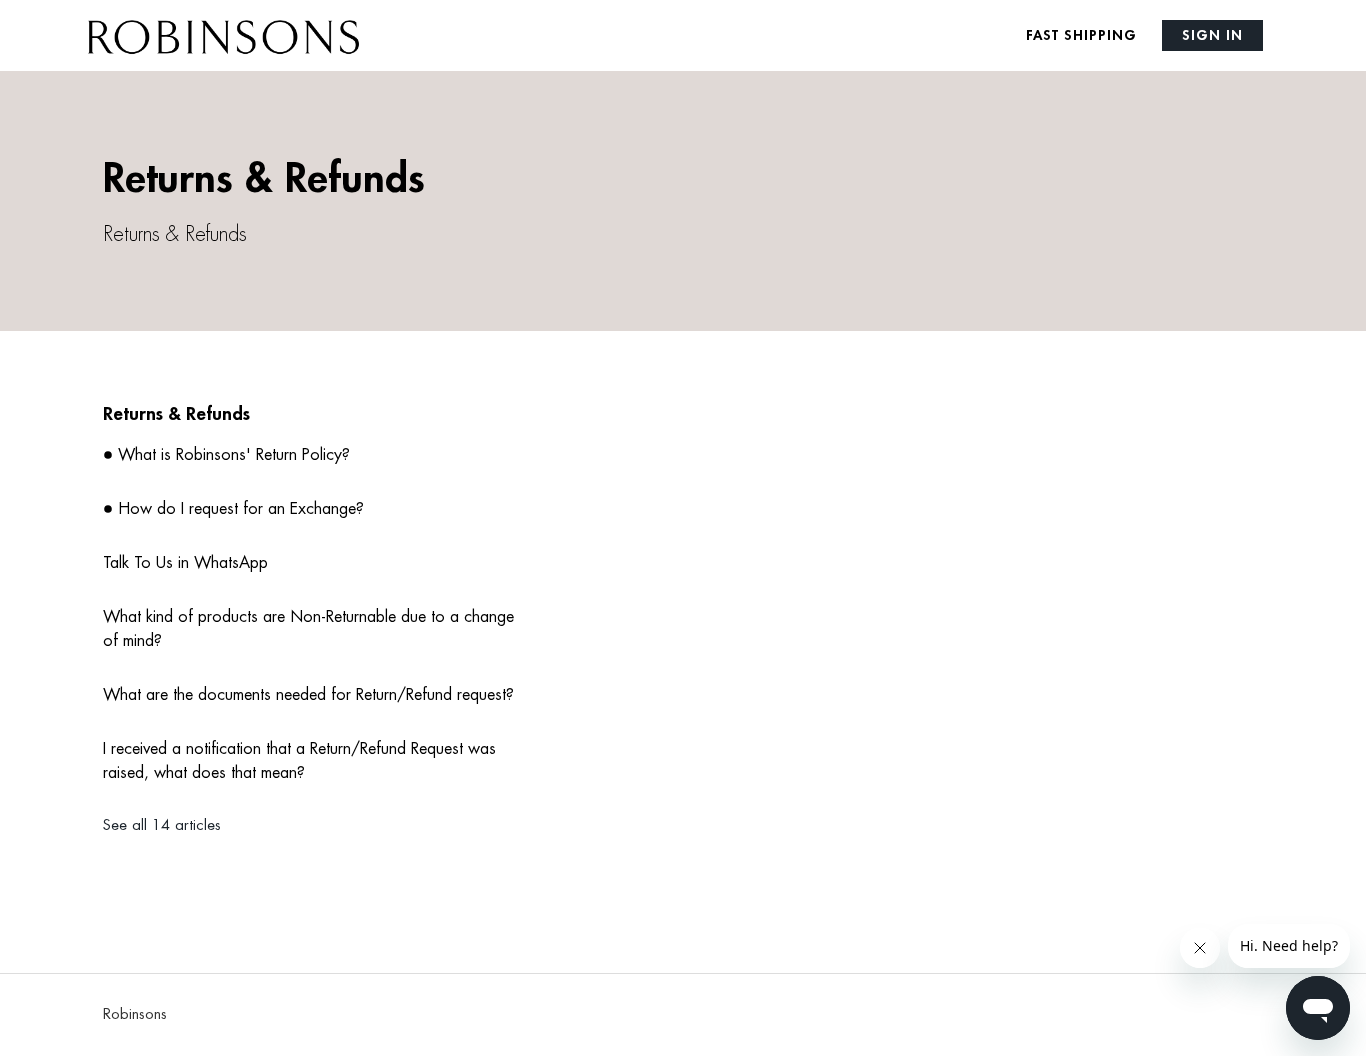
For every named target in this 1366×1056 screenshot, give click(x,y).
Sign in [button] (1212, 35)
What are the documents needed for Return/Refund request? (308, 695)
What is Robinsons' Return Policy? (234, 455)
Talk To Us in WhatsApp (185, 563)
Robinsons (135, 1014)
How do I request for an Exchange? (241, 509)
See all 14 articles (162, 825)
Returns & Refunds (176, 414)
